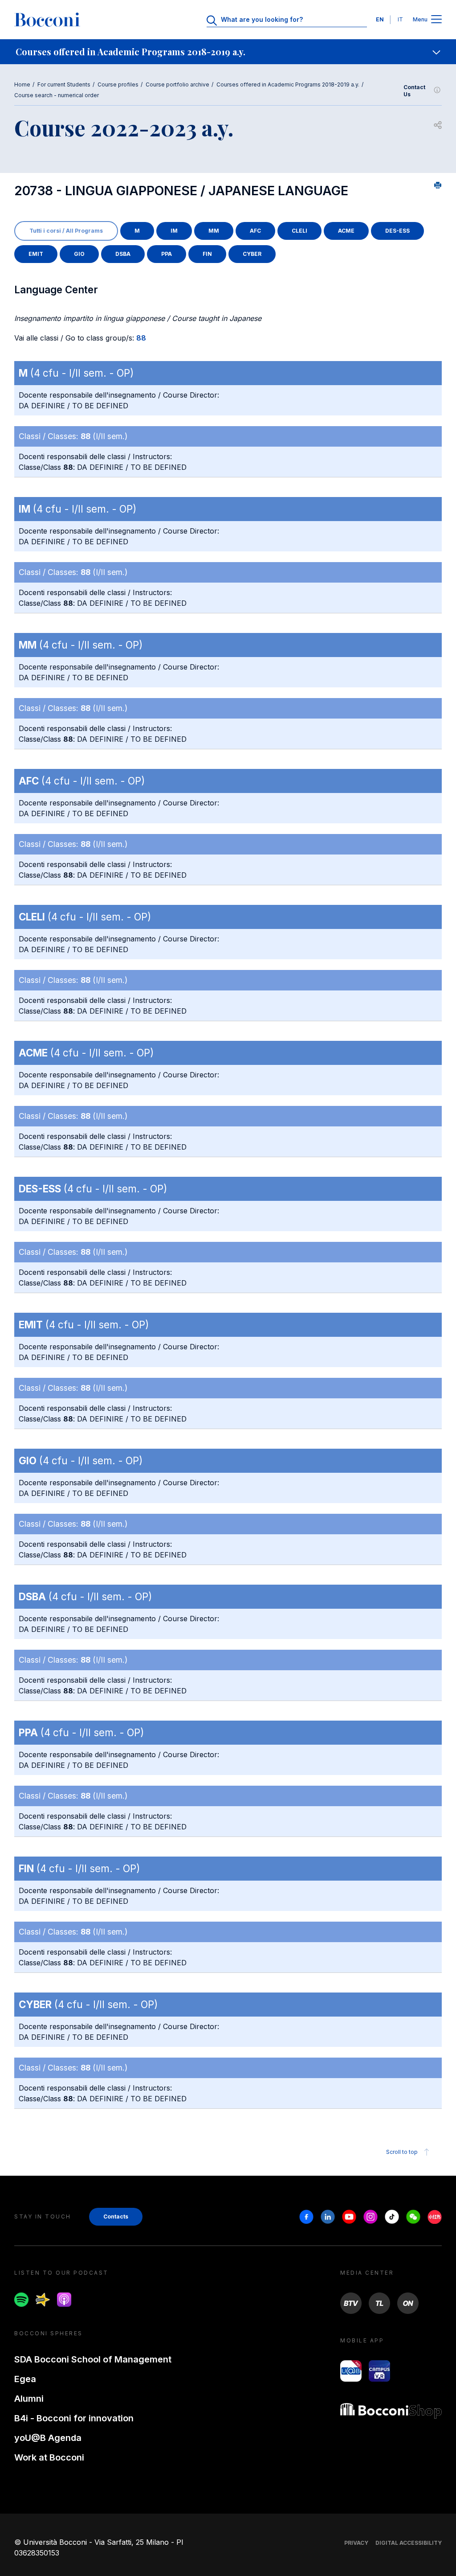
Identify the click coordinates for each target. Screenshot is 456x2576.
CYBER (252, 254)
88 (141, 338)
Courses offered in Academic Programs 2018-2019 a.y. (288, 84)
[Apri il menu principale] (436, 20)
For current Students (64, 84)
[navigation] (228, 52)
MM (214, 231)
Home (22, 84)
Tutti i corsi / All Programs (66, 231)
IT (400, 19)
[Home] (47, 20)
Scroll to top (402, 2152)
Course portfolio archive (177, 84)
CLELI (299, 231)
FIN (207, 254)
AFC (255, 231)
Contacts (116, 2217)
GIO (79, 254)
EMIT (36, 254)
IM (174, 231)
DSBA (123, 254)
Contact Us (414, 91)
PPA (167, 254)
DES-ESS (397, 231)
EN (380, 19)
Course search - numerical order (57, 95)
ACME (346, 231)
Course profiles (118, 84)
